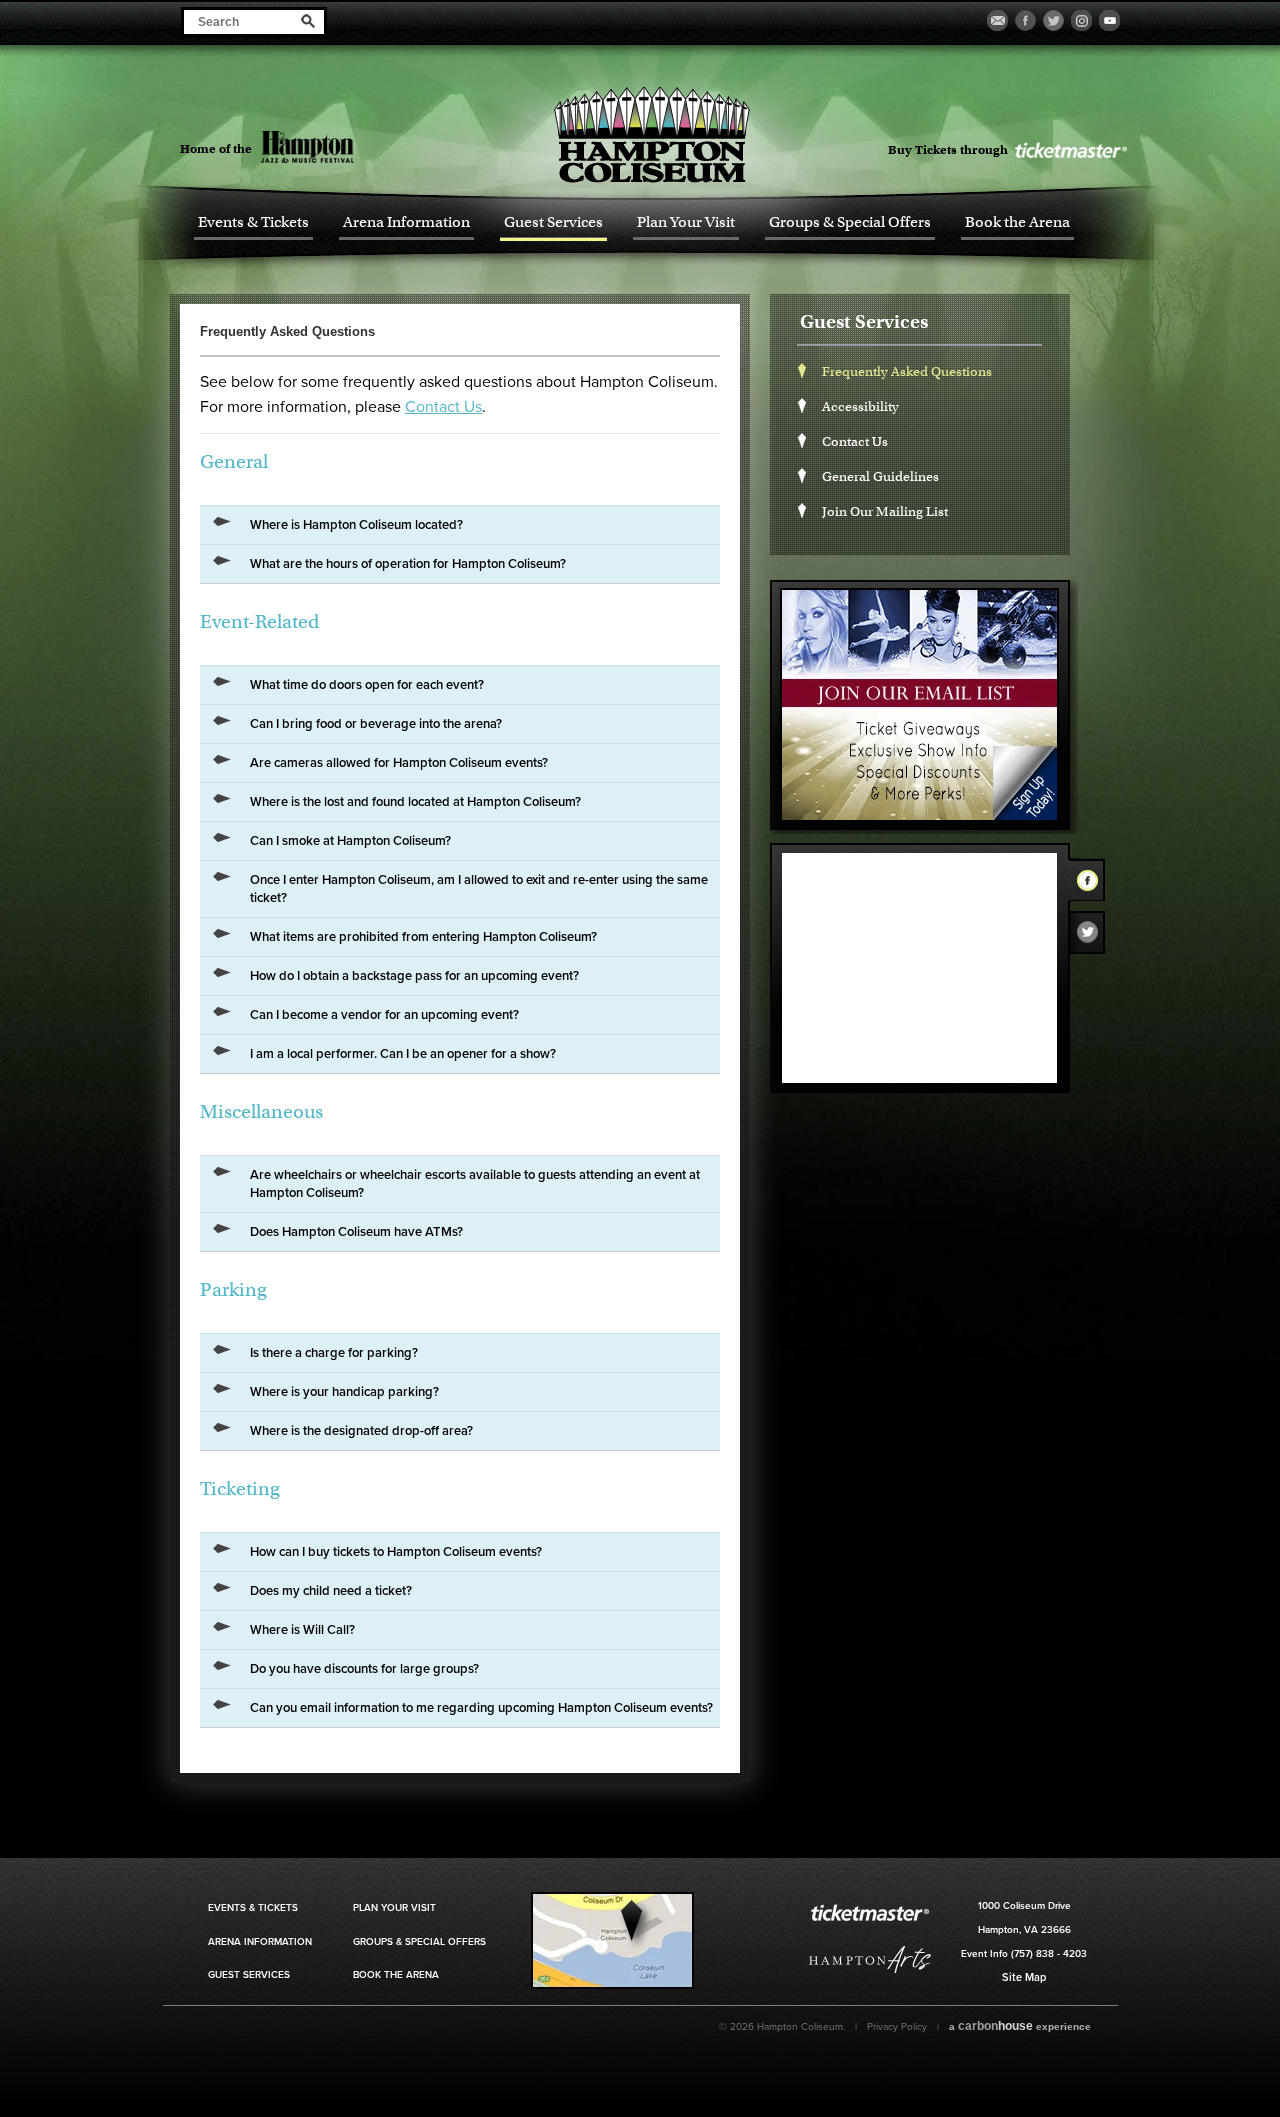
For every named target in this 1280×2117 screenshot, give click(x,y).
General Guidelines (880, 476)
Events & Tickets (253, 222)
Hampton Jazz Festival (342, 147)
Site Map (1024, 1977)
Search (308, 21)
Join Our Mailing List (885, 511)
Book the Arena (1017, 222)
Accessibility (860, 406)
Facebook (1093, 884)
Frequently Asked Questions (907, 371)
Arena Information (406, 222)
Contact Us (443, 407)
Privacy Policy (897, 2027)
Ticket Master (1070, 151)
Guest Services (553, 222)
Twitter (1093, 937)
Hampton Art (870, 1959)
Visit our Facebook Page (1025, 20)
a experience (1020, 2026)
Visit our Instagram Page (1081, 20)
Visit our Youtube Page (1109, 20)
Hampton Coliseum (652, 134)
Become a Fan (997, 20)
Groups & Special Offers (850, 222)
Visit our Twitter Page (1053, 20)
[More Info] (612, 1985)
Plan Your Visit (686, 222)
